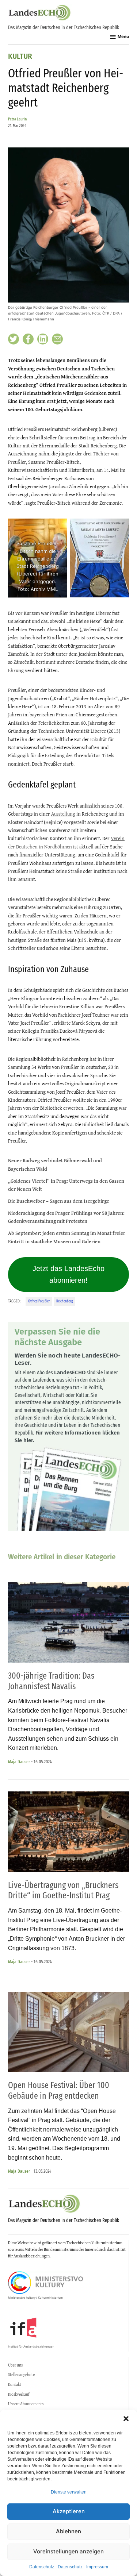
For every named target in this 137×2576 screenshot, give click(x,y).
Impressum (97, 2567)
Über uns (15, 2365)
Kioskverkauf (19, 2394)
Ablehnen (68, 2531)
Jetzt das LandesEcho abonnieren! (68, 1274)
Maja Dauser (19, 1762)
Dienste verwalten (69, 2492)
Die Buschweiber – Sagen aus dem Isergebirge (59, 1201)
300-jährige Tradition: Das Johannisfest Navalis (51, 1681)
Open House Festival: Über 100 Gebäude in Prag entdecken (59, 2090)
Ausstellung (63, 814)
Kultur (20, 57)
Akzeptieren (69, 2511)
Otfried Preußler (39, 1301)
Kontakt (15, 2384)
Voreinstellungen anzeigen (68, 2551)
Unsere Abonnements (26, 2404)
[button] (126, 2419)
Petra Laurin (17, 119)
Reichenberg (64, 1301)
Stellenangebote (21, 2375)
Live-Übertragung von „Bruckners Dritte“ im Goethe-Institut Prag (63, 1890)
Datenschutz (42, 2567)
